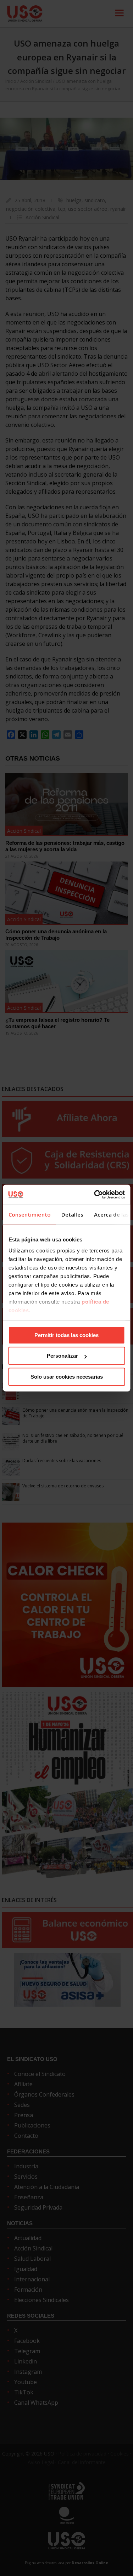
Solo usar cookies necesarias (67, 1377)
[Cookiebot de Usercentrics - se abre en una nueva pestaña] (95, 1195)
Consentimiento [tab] (29, 1214)
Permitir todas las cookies (66, 1335)
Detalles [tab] (72, 1214)
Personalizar (62, 1356)
